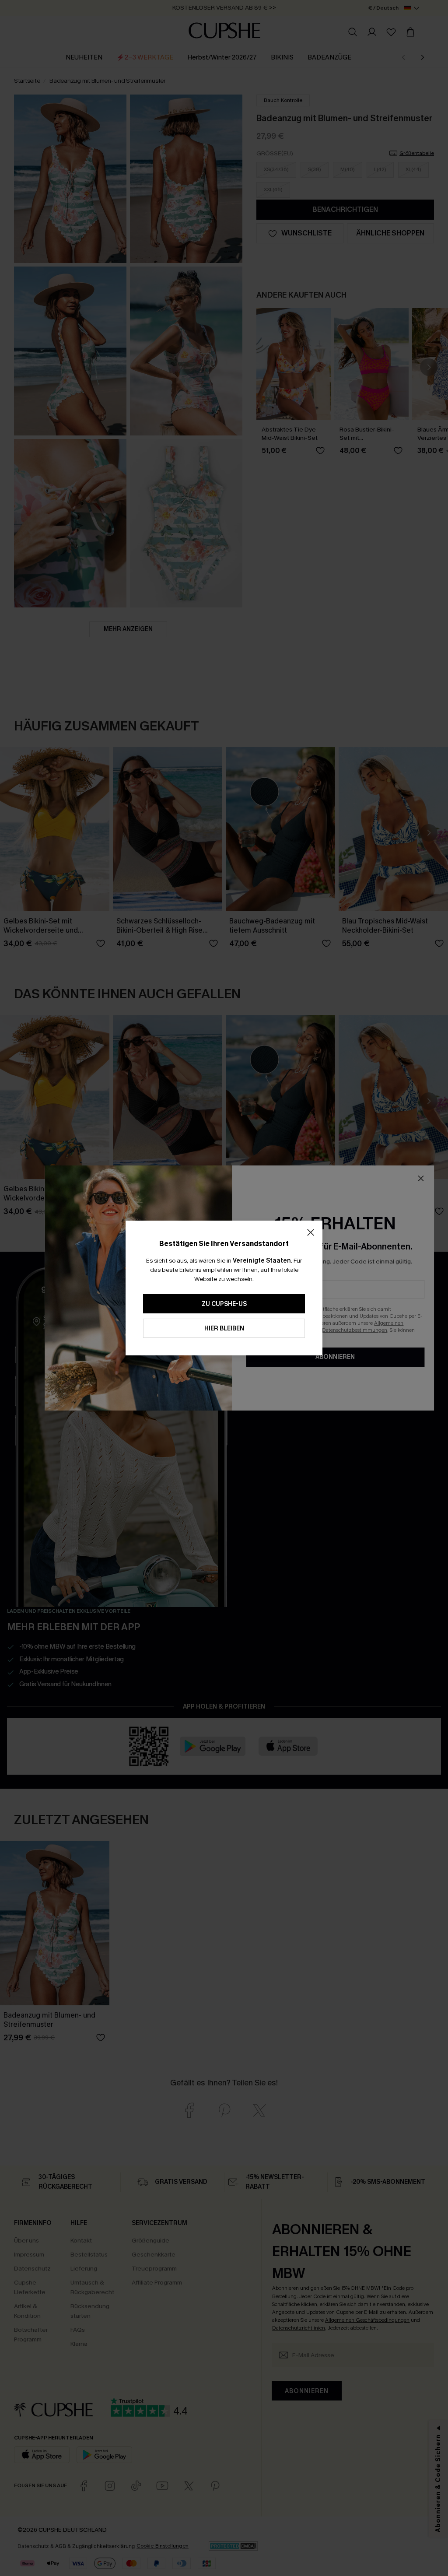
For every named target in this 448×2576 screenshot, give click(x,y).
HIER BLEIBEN (224, 1328)
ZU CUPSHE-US (224, 1304)
